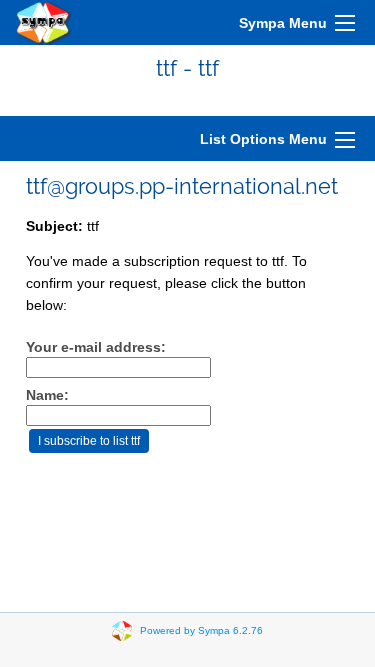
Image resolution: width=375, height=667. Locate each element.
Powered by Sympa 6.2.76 (201, 630)
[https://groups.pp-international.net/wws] (44, 22)
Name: (47, 395)
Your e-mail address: (96, 347)
